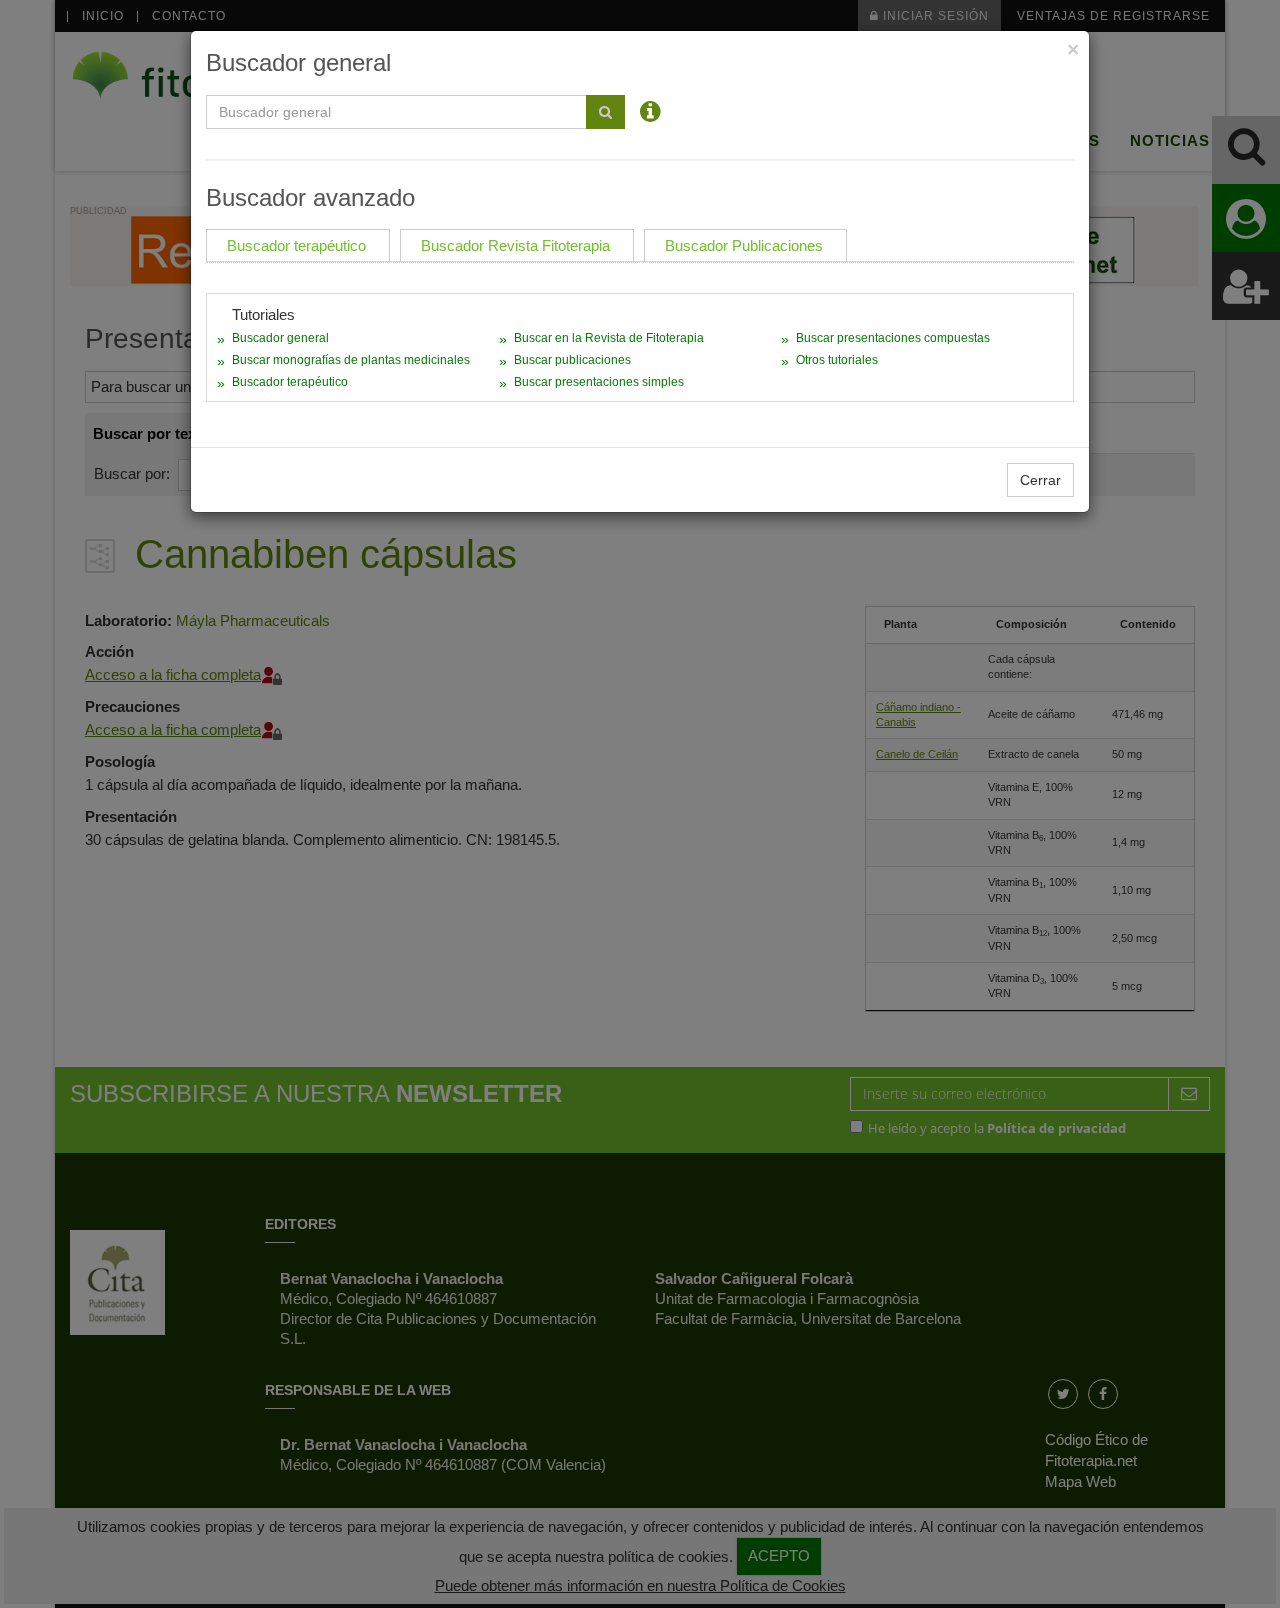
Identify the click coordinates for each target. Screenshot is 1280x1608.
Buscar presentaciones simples (599, 382)
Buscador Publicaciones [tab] (744, 245)
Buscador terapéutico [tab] (296, 245)
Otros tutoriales (837, 360)
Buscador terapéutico (290, 382)
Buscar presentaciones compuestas (893, 338)
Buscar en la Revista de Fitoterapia (609, 338)
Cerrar (1040, 480)
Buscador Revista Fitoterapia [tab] (515, 245)
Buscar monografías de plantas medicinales (351, 360)
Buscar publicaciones (572, 360)
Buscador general (280, 338)
